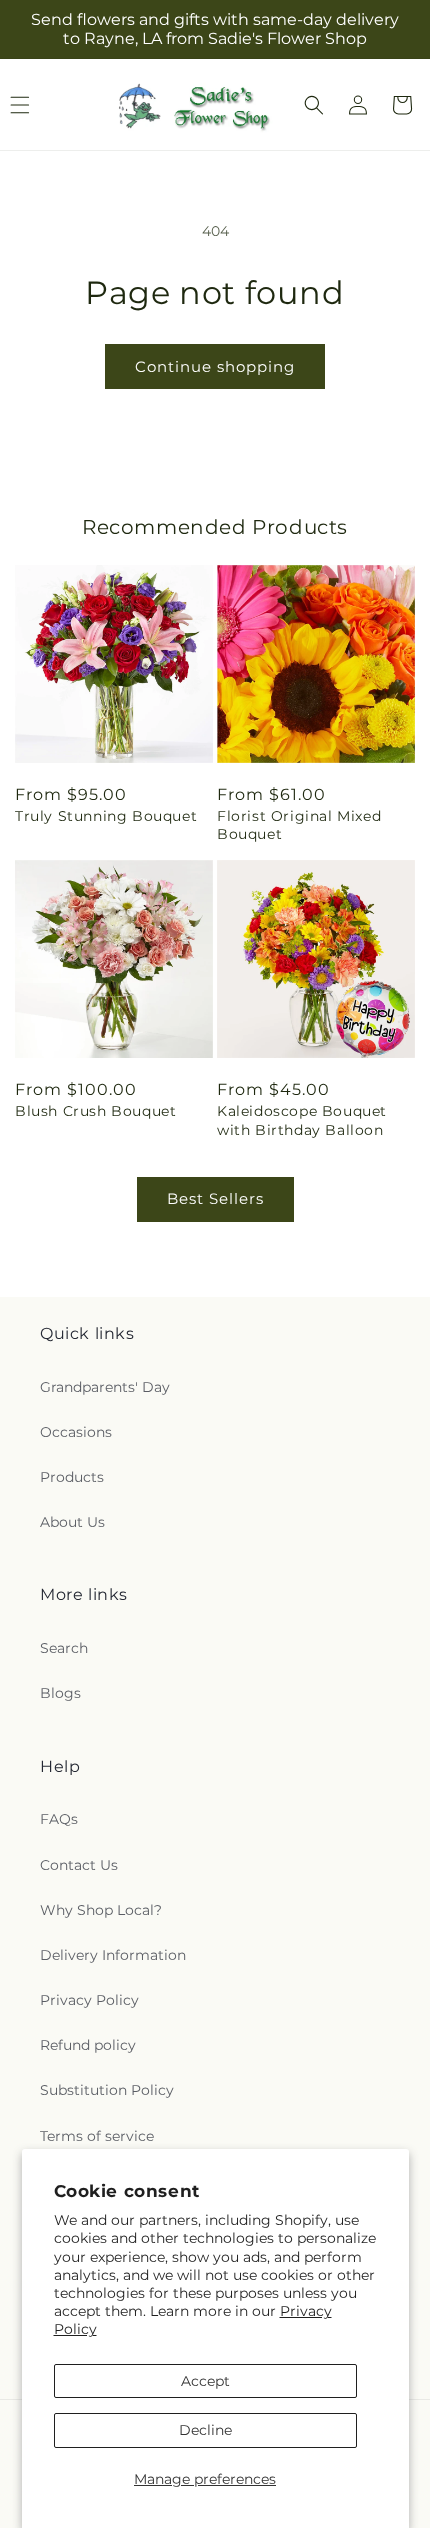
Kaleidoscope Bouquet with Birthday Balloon (302, 1120)
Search (64, 1648)
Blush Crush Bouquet (95, 1111)
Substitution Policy (107, 2090)
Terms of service (97, 2136)
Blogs (60, 1693)
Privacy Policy (89, 2000)
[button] (314, 105)
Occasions (76, 1432)
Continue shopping (215, 366)
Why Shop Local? (101, 1910)
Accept (205, 2381)
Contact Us (79, 1865)
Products (72, 1477)
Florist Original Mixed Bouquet (299, 825)
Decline (205, 2430)
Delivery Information (113, 1955)
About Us (72, 1522)
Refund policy (88, 2045)
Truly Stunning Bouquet (106, 816)
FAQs (59, 1819)
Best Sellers (215, 1198)
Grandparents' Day (105, 1387)
